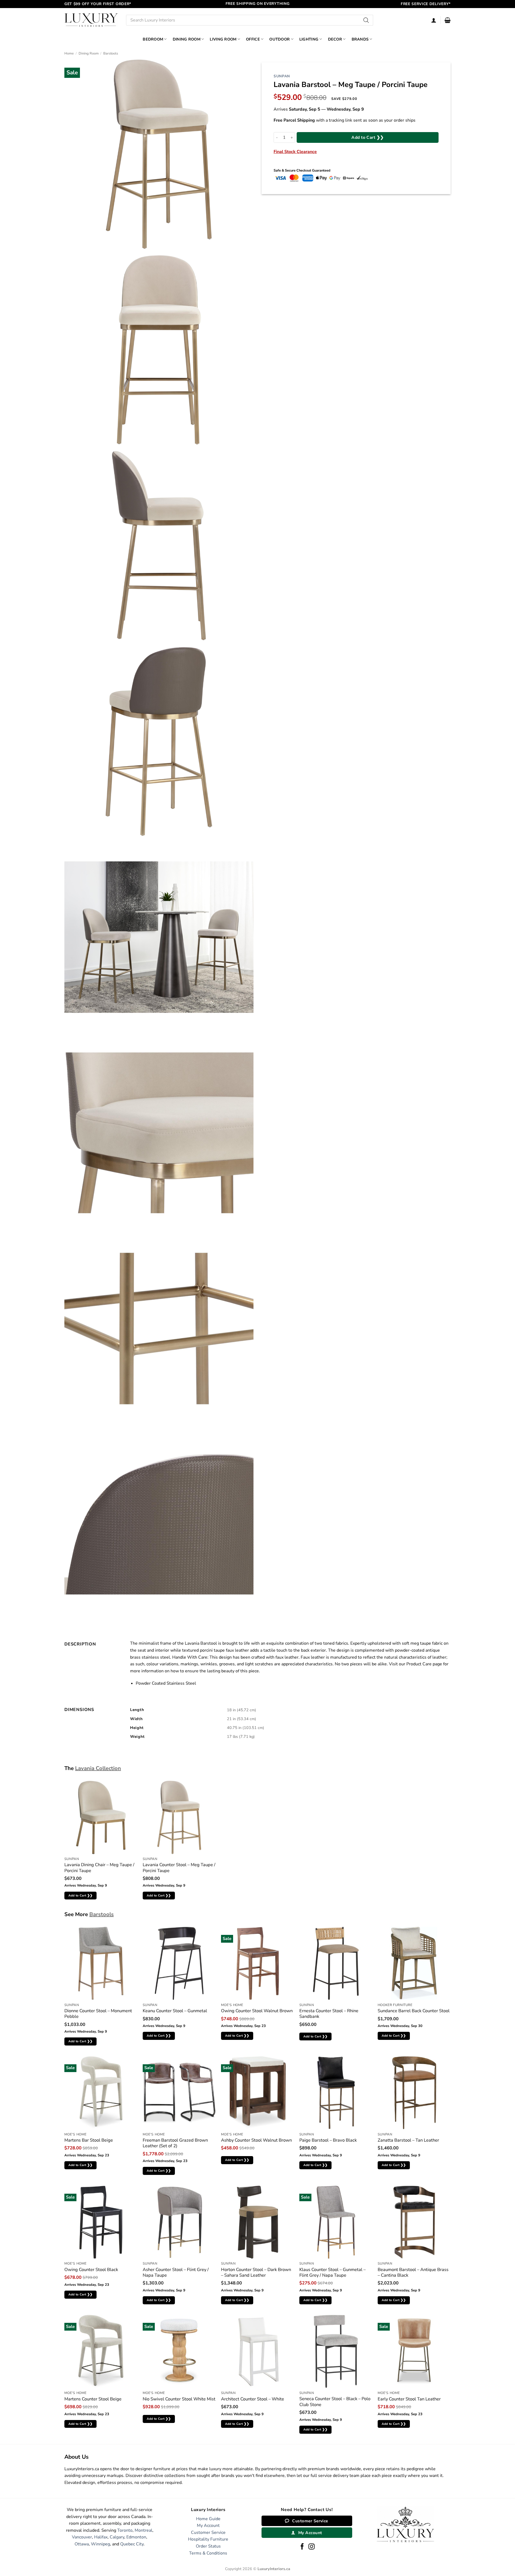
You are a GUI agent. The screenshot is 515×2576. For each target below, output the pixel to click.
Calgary (117, 2537)
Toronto (125, 2530)
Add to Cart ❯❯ (368, 137)
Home (69, 53)
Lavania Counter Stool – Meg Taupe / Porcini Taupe (179, 1868)
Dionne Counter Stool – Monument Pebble (98, 2014)
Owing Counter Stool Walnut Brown (257, 2011)
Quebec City (132, 2544)
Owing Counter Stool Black (91, 2270)
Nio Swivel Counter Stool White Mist (179, 2399)
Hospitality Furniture (208, 2539)
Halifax (101, 2537)
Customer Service (208, 2533)
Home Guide (208, 2519)
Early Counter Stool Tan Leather (409, 2399)
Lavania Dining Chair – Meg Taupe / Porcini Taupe (99, 1868)
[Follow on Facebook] (302, 2547)
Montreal (144, 2530)
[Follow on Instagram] (312, 2547)
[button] (448, 20)
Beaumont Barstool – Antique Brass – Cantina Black (413, 2272)
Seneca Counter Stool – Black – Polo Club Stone (335, 2402)
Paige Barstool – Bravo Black (328, 2140)
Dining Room (187, 39)
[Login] (434, 20)
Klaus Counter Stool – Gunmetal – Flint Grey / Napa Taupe (332, 2272)
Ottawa (82, 2544)
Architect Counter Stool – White (253, 2399)
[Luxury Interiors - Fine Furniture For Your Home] (91, 20)
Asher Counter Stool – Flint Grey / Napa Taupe (176, 2272)
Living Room (223, 39)
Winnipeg (100, 2544)
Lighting (309, 39)
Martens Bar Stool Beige (89, 2140)
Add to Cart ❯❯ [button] (81, 1895)
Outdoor (279, 39)
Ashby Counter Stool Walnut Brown (256, 2140)
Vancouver (82, 2537)
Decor (335, 39)
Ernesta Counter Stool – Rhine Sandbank (329, 2014)
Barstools (111, 53)
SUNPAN (282, 76)
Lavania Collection (98, 1768)
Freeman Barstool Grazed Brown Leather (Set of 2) (175, 2143)
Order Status (208, 2546)
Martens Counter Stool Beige (93, 2399)
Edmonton (136, 2537)
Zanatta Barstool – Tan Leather (408, 2140)
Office (253, 39)
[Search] (366, 20)
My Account (208, 2526)
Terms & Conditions (208, 2553)
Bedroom (153, 39)
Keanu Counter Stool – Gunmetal (175, 2011)
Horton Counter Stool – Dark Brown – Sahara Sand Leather (256, 2272)
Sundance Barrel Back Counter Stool (414, 2011)
